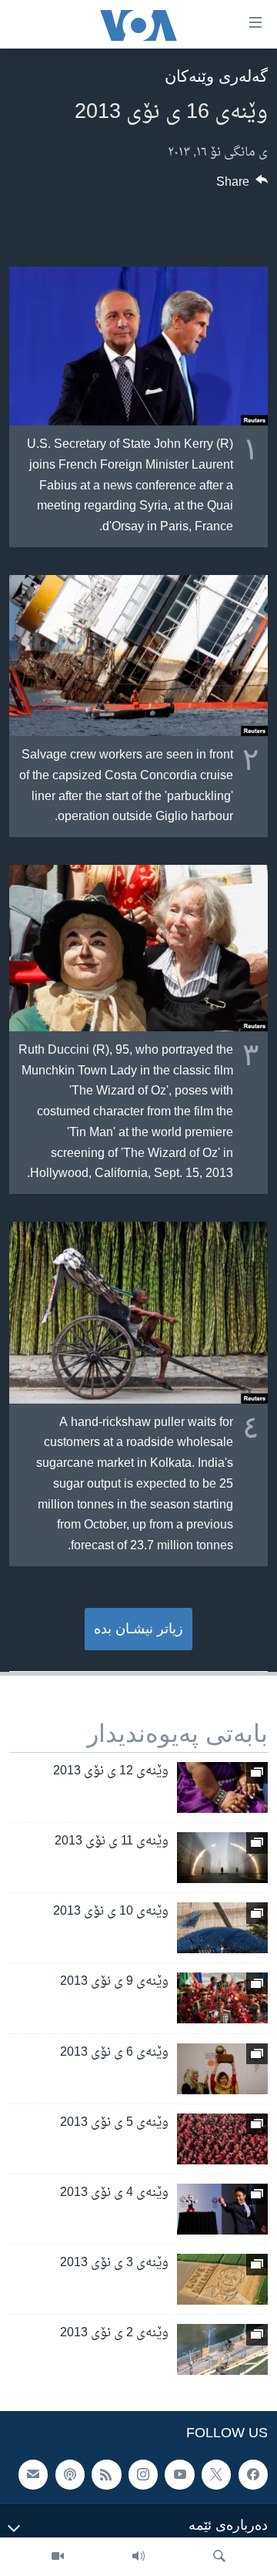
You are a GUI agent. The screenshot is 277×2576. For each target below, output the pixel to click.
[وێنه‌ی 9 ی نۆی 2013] (222, 1998)
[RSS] (106, 2475)
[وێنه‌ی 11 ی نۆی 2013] (222, 1858)
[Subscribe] (33, 2475)
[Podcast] (70, 2475)
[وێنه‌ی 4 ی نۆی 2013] (222, 2209)
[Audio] (138, 2557)
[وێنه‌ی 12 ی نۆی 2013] (222, 1787)
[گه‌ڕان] (219, 2557)
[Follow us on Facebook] (253, 2475)
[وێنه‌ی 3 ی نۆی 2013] (222, 2279)
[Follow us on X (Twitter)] (216, 2475)
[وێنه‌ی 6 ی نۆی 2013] (222, 2069)
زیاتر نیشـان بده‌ (138, 1629)
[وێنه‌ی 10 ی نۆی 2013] (222, 1928)
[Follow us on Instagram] (143, 2475)
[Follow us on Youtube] (179, 2475)
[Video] (58, 2557)
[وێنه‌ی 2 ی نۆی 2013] (222, 2349)
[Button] (242, 186)
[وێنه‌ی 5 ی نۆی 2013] (222, 2139)
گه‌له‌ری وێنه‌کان (216, 76)
